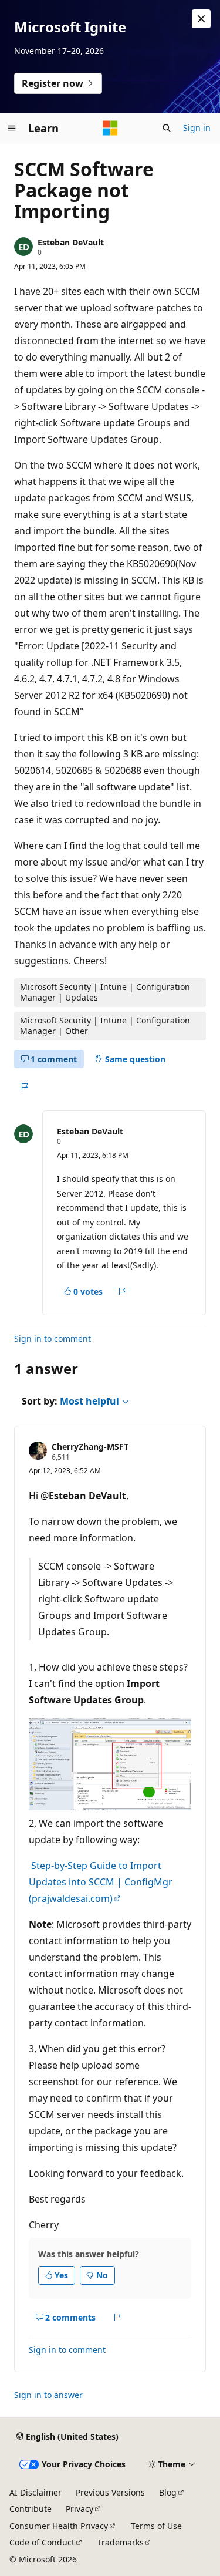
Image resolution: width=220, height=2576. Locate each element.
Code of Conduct (42, 2542)
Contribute (31, 2509)
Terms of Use (156, 2526)
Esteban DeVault (71, 242)
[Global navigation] (12, 128)
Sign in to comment (53, 1338)
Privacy (79, 2509)
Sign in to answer (48, 2395)
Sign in (197, 128)
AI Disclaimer (35, 2492)
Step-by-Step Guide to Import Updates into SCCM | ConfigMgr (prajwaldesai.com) (101, 1882)
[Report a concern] (24, 1087)
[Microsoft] (110, 128)
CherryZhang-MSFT (90, 1447)
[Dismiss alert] (201, 19)
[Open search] (167, 128)
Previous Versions (110, 2492)
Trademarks (121, 2542)
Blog (168, 2492)
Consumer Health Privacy (59, 2526)
